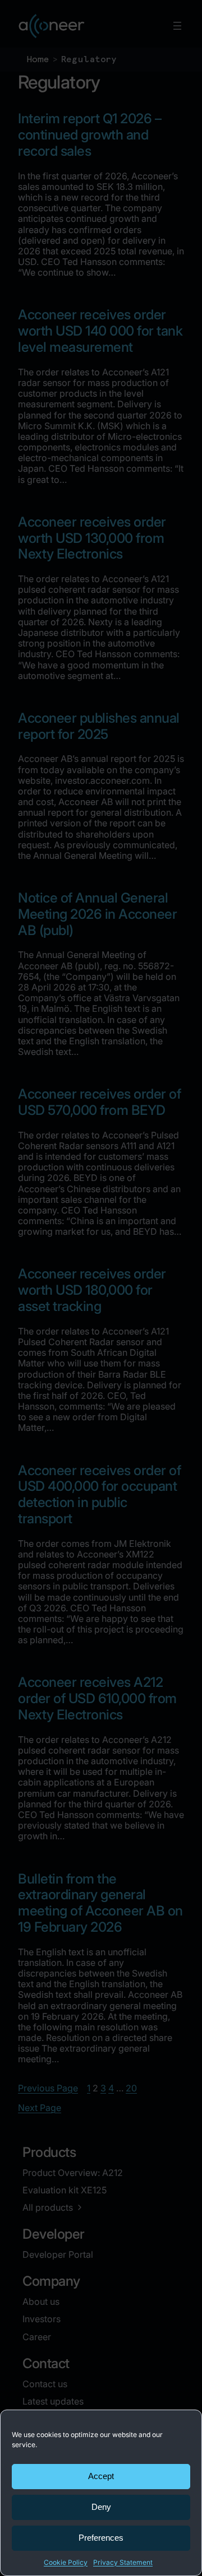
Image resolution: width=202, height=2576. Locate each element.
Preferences (101, 2538)
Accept (101, 2476)
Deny (101, 2507)
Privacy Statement (123, 2562)
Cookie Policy (66, 2562)
